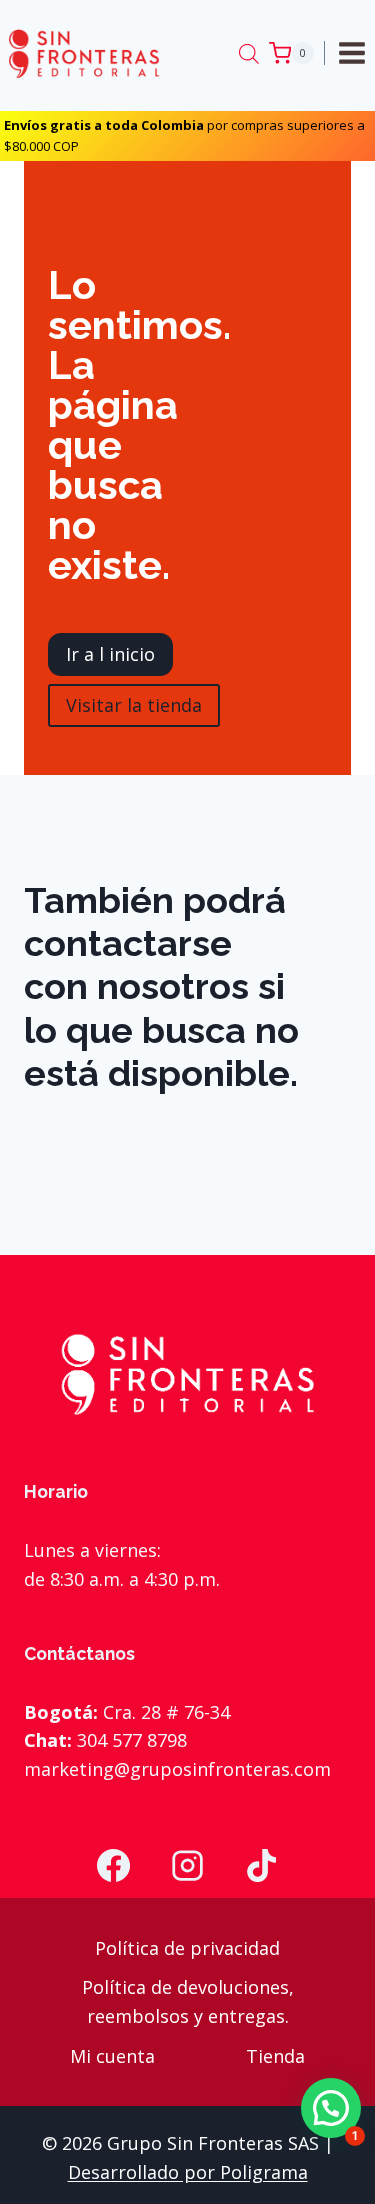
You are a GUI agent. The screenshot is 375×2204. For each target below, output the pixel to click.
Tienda (275, 2056)
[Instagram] (187, 1865)
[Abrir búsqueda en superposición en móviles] (249, 53)
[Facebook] (114, 1865)
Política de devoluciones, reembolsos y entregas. (188, 2001)
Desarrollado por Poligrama (188, 2172)
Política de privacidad (187, 1948)
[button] (331, 2108)
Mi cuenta (112, 2056)
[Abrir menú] (355, 52)
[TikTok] (261, 1865)
